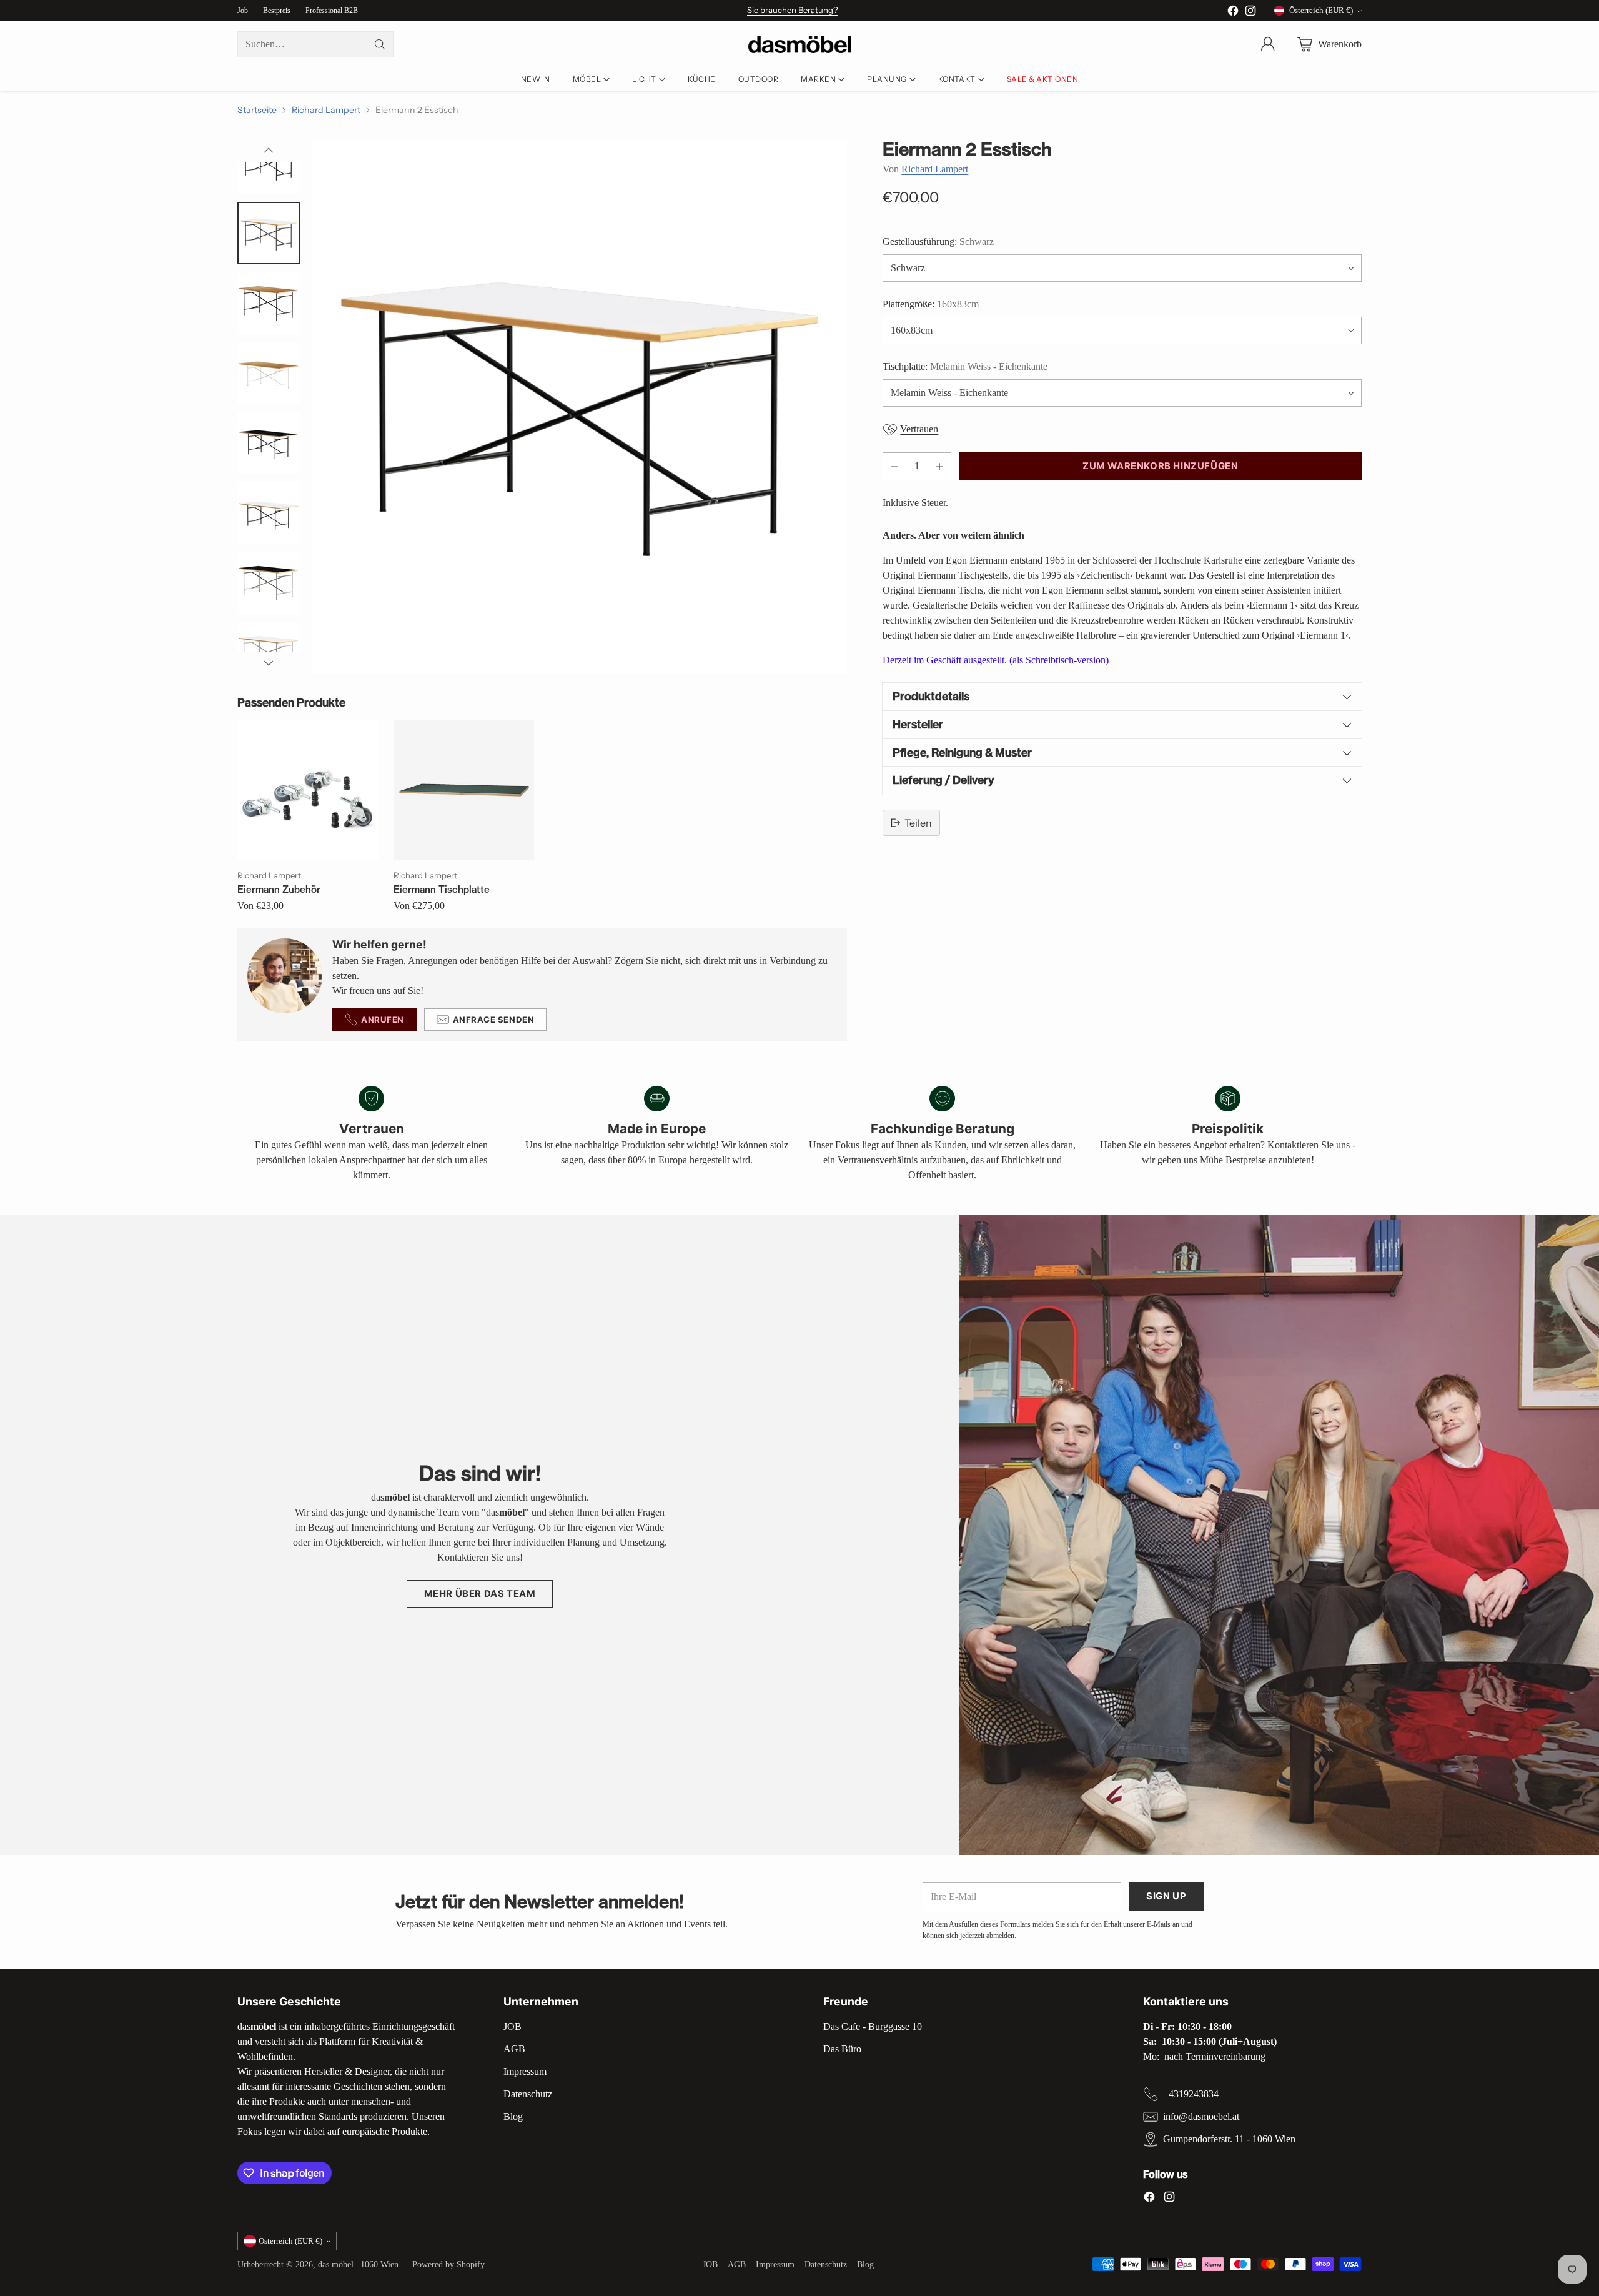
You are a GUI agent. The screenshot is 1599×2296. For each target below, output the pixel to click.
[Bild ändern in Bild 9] (269, 163)
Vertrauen (919, 430)
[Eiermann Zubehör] (308, 790)
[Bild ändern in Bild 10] (269, 233)
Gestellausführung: (938, 241)
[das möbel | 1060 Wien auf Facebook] (1233, 13)
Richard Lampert (326, 110)
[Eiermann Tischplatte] (464, 790)
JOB (512, 2026)
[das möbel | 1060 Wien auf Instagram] (1250, 13)
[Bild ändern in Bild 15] (269, 583)
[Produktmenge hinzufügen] (939, 466)
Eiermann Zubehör (279, 889)
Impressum (525, 2071)
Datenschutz (528, 2094)
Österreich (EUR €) (1321, 10)
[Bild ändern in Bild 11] (269, 303)
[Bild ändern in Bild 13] (269, 443)
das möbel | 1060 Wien (358, 2264)
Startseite (257, 110)
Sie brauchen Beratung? (792, 10)
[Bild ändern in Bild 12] (269, 373)
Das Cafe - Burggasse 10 (873, 2026)
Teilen (918, 823)
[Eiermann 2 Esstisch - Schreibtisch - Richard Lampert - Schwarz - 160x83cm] (580, 407)
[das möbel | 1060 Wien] (800, 45)
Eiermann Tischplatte (442, 889)
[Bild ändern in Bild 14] (269, 513)
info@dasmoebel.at (1201, 2116)
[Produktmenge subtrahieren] (894, 466)
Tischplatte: (965, 366)
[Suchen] (380, 44)
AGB (514, 2049)
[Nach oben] (269, 151)
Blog (513, 2116)
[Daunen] (269, 663)
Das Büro (842, 2049)
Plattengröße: (931, 304)
